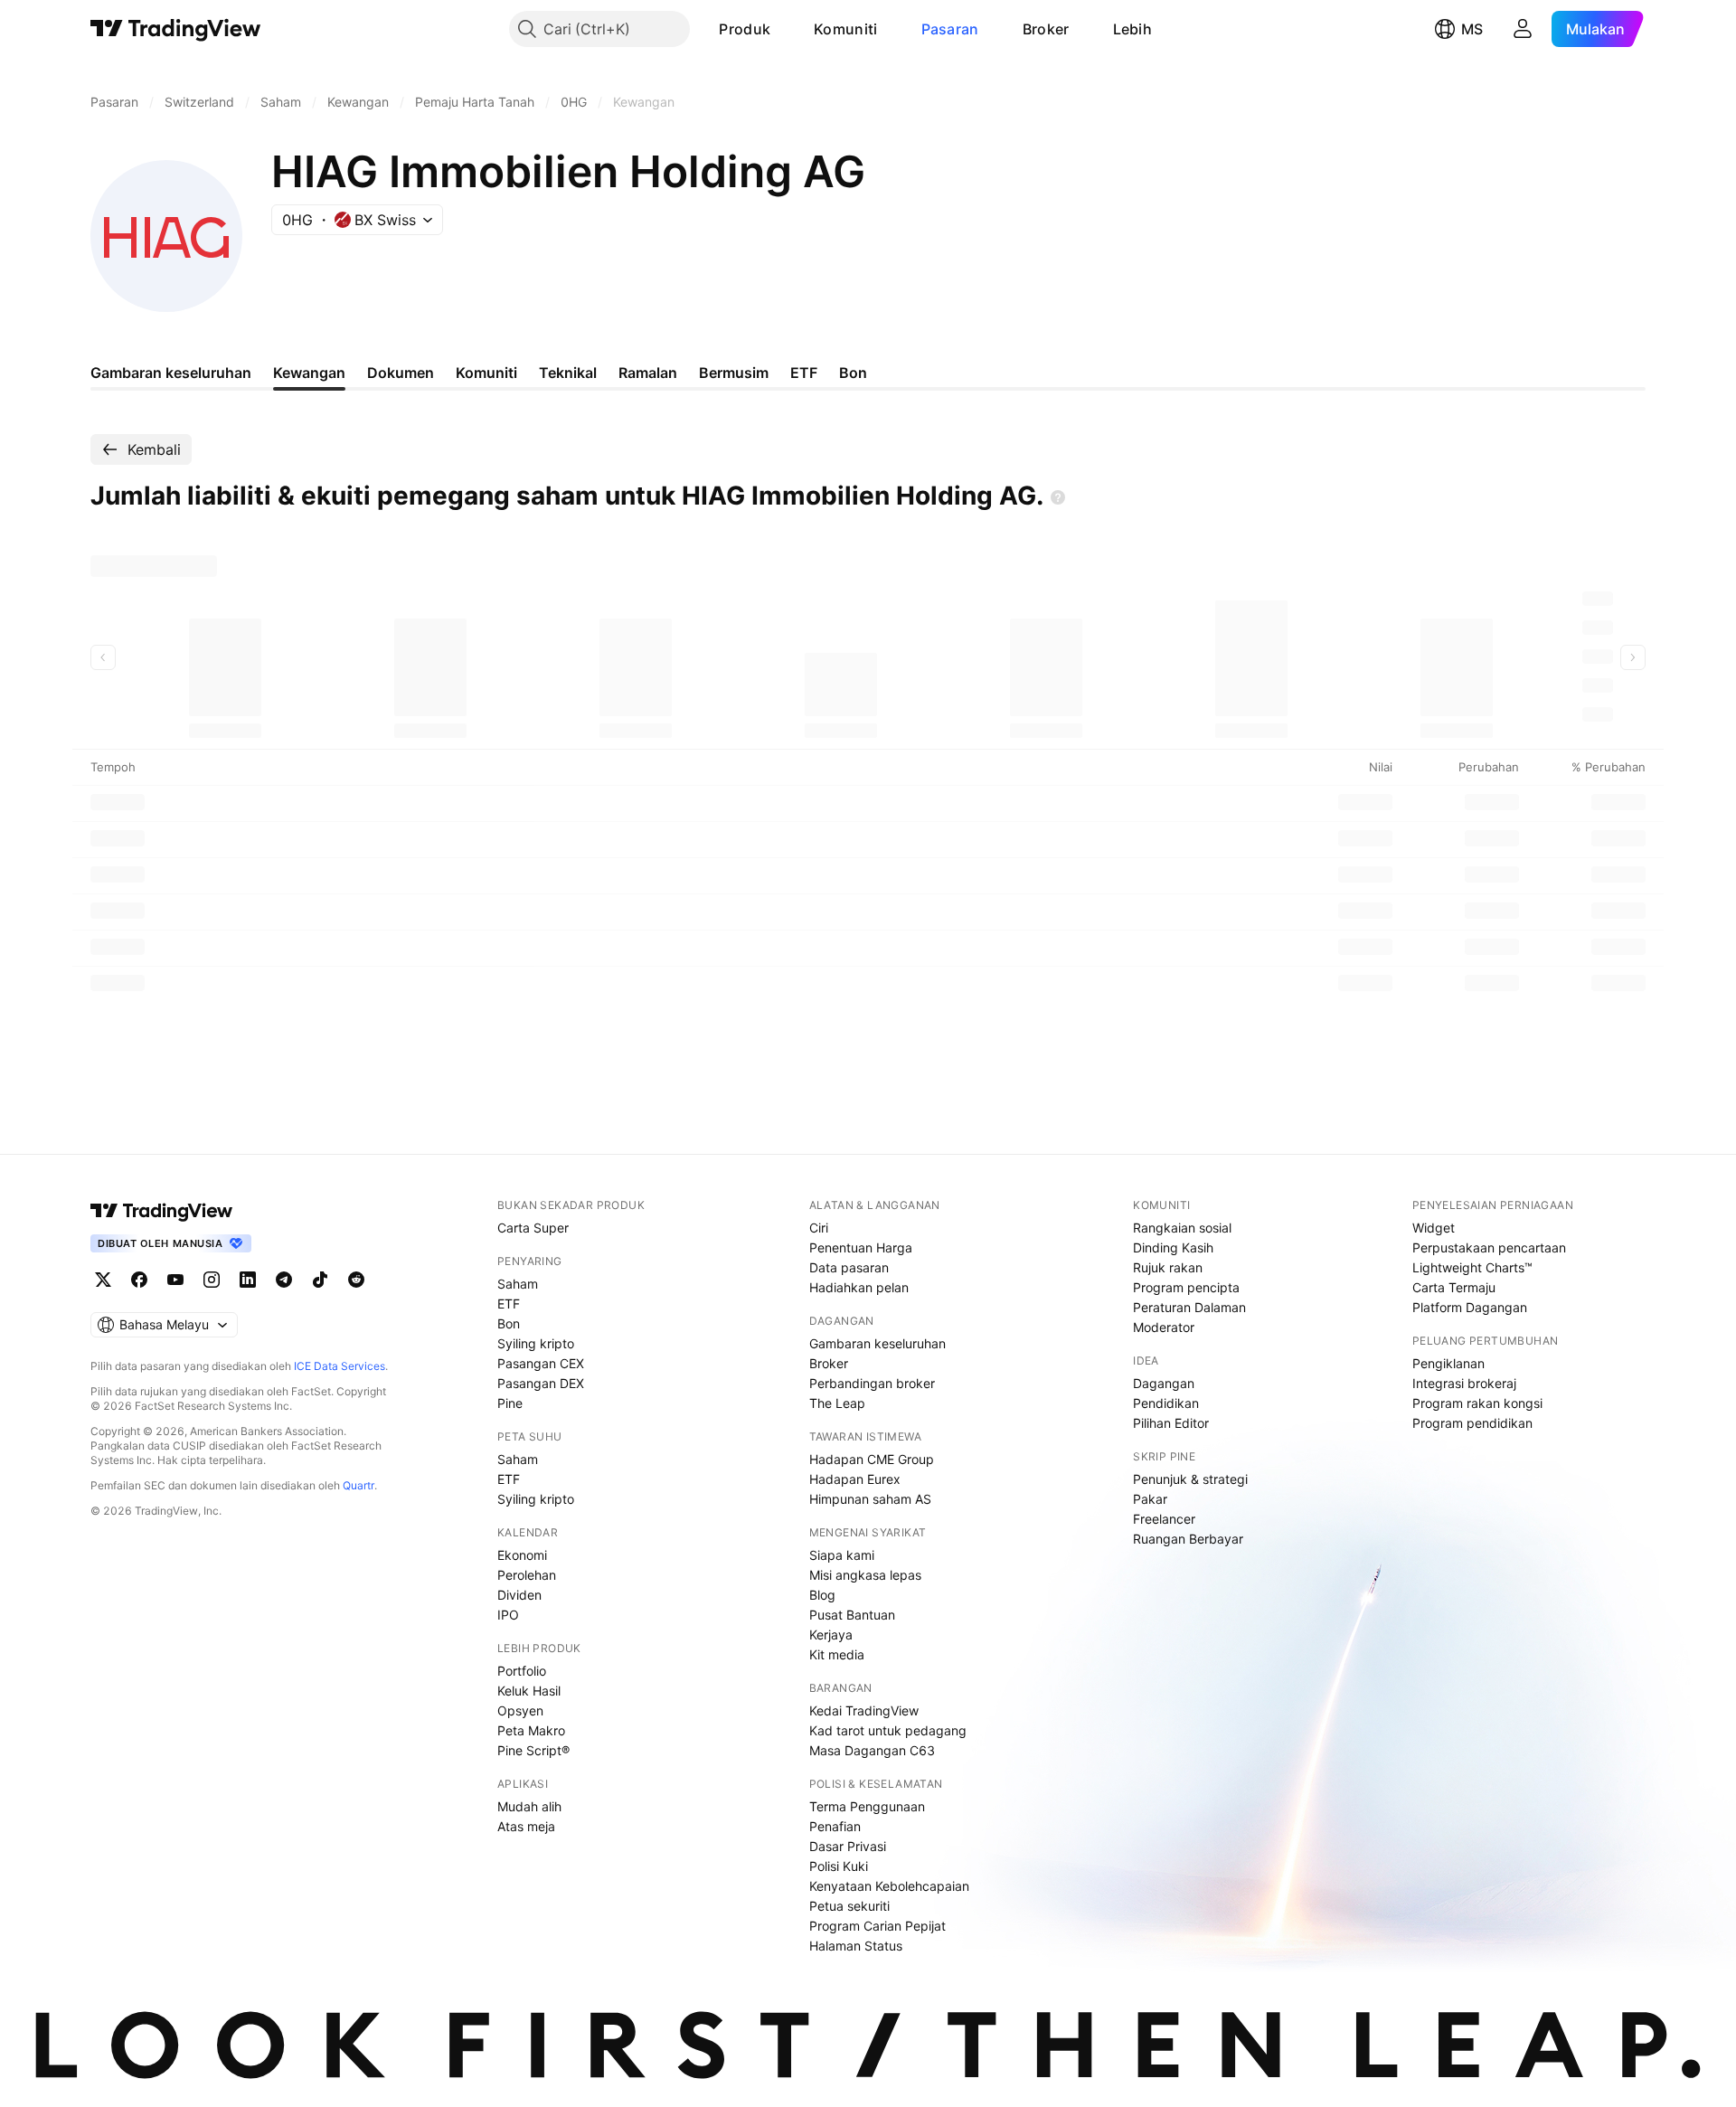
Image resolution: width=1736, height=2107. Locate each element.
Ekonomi (522, 1555)
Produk (745, 29)
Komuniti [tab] (486, 373)
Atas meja (526, 1826)
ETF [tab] (804, 373)
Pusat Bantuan (852, 1615)
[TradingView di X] (103, 1280)
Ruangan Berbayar (1188, 1539)
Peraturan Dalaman (1189, 1307)
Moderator (1164, 1327)
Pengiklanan (1448, 1363)
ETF (509, 1304)
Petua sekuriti (849, 1906)
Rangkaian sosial (1182, 1228)
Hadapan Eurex (855, 1479)
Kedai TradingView (864, 1710)
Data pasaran (849, 1267)
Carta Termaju (1454, 1287)
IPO (508, 1615)
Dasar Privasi (848, 1846)
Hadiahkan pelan (859, 1287)
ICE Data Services (340, 1366)
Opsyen (520, 1710)
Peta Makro (531, 1730)
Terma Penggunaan (867, 1806)
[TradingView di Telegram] (284, 1280)
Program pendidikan (1472, 1423)
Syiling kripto (536, 1343)
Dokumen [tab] (401, 373)
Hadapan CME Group (872, 1459)
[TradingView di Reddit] (356, 1280)
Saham (518, 1284)
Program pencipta (1186, 1287)
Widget (1434, 1228)
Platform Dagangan (1470, 1307)
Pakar (1150, 1499)
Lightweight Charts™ (1472, 1267)
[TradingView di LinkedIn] (248, 1280)
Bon (509, 1323)
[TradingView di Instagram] (212, 1280)
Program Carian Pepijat (877, 1926)
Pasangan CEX (541, 1363)
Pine (510, 1403)
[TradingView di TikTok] (320, 1280)
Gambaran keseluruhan (877, 1343)
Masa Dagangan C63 (872, 1750)
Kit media (837, 1654)
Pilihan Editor (1171, 1423)
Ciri (819, 1228)
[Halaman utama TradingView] (162, 1211)
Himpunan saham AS (870, 1499)
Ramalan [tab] (648, 373)
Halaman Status (856, 1946)
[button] (784, 29)
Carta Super (533, 1228)
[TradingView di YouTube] (175, 1280)
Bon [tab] (853, 373)
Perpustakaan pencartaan (1489, 1247)
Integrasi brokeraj (1464, 1383)
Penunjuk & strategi (1190, 1479)
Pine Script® (533, 1750)
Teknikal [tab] (568, 373)
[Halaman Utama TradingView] (176, 29)
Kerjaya (831, 1635)
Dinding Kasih (1173, 1247)
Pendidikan (1166, 1403)
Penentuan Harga (861, 1247)
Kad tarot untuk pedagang (888, 1730)
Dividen (519, 1595)
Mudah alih (529, 1806)
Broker (1046, 29)
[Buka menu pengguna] (1523, 29)
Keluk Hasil (529, 1691)
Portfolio (522, 1671)
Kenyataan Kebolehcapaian (889, 1886)
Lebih (1133, 29)
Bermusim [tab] (734, 373)
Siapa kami (842, 1555)
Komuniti (845, 29)
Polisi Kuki (839, 1866)
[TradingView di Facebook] (139, 1280)
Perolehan (527, 1575)
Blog (822, 1595)
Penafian (835, 1826)
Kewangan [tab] (309, 373)
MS (1472, 29)
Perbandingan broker (872, 1383)
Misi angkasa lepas (865, 1575)
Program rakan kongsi (1477, 1403)
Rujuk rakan (1168, 1267)
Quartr (359, 1485)
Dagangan (1164, 1383)
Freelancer (1164, 1519)
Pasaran (950, 29)
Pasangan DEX (541, 1383)
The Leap (837, 1403)
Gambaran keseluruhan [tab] (171, 373)
